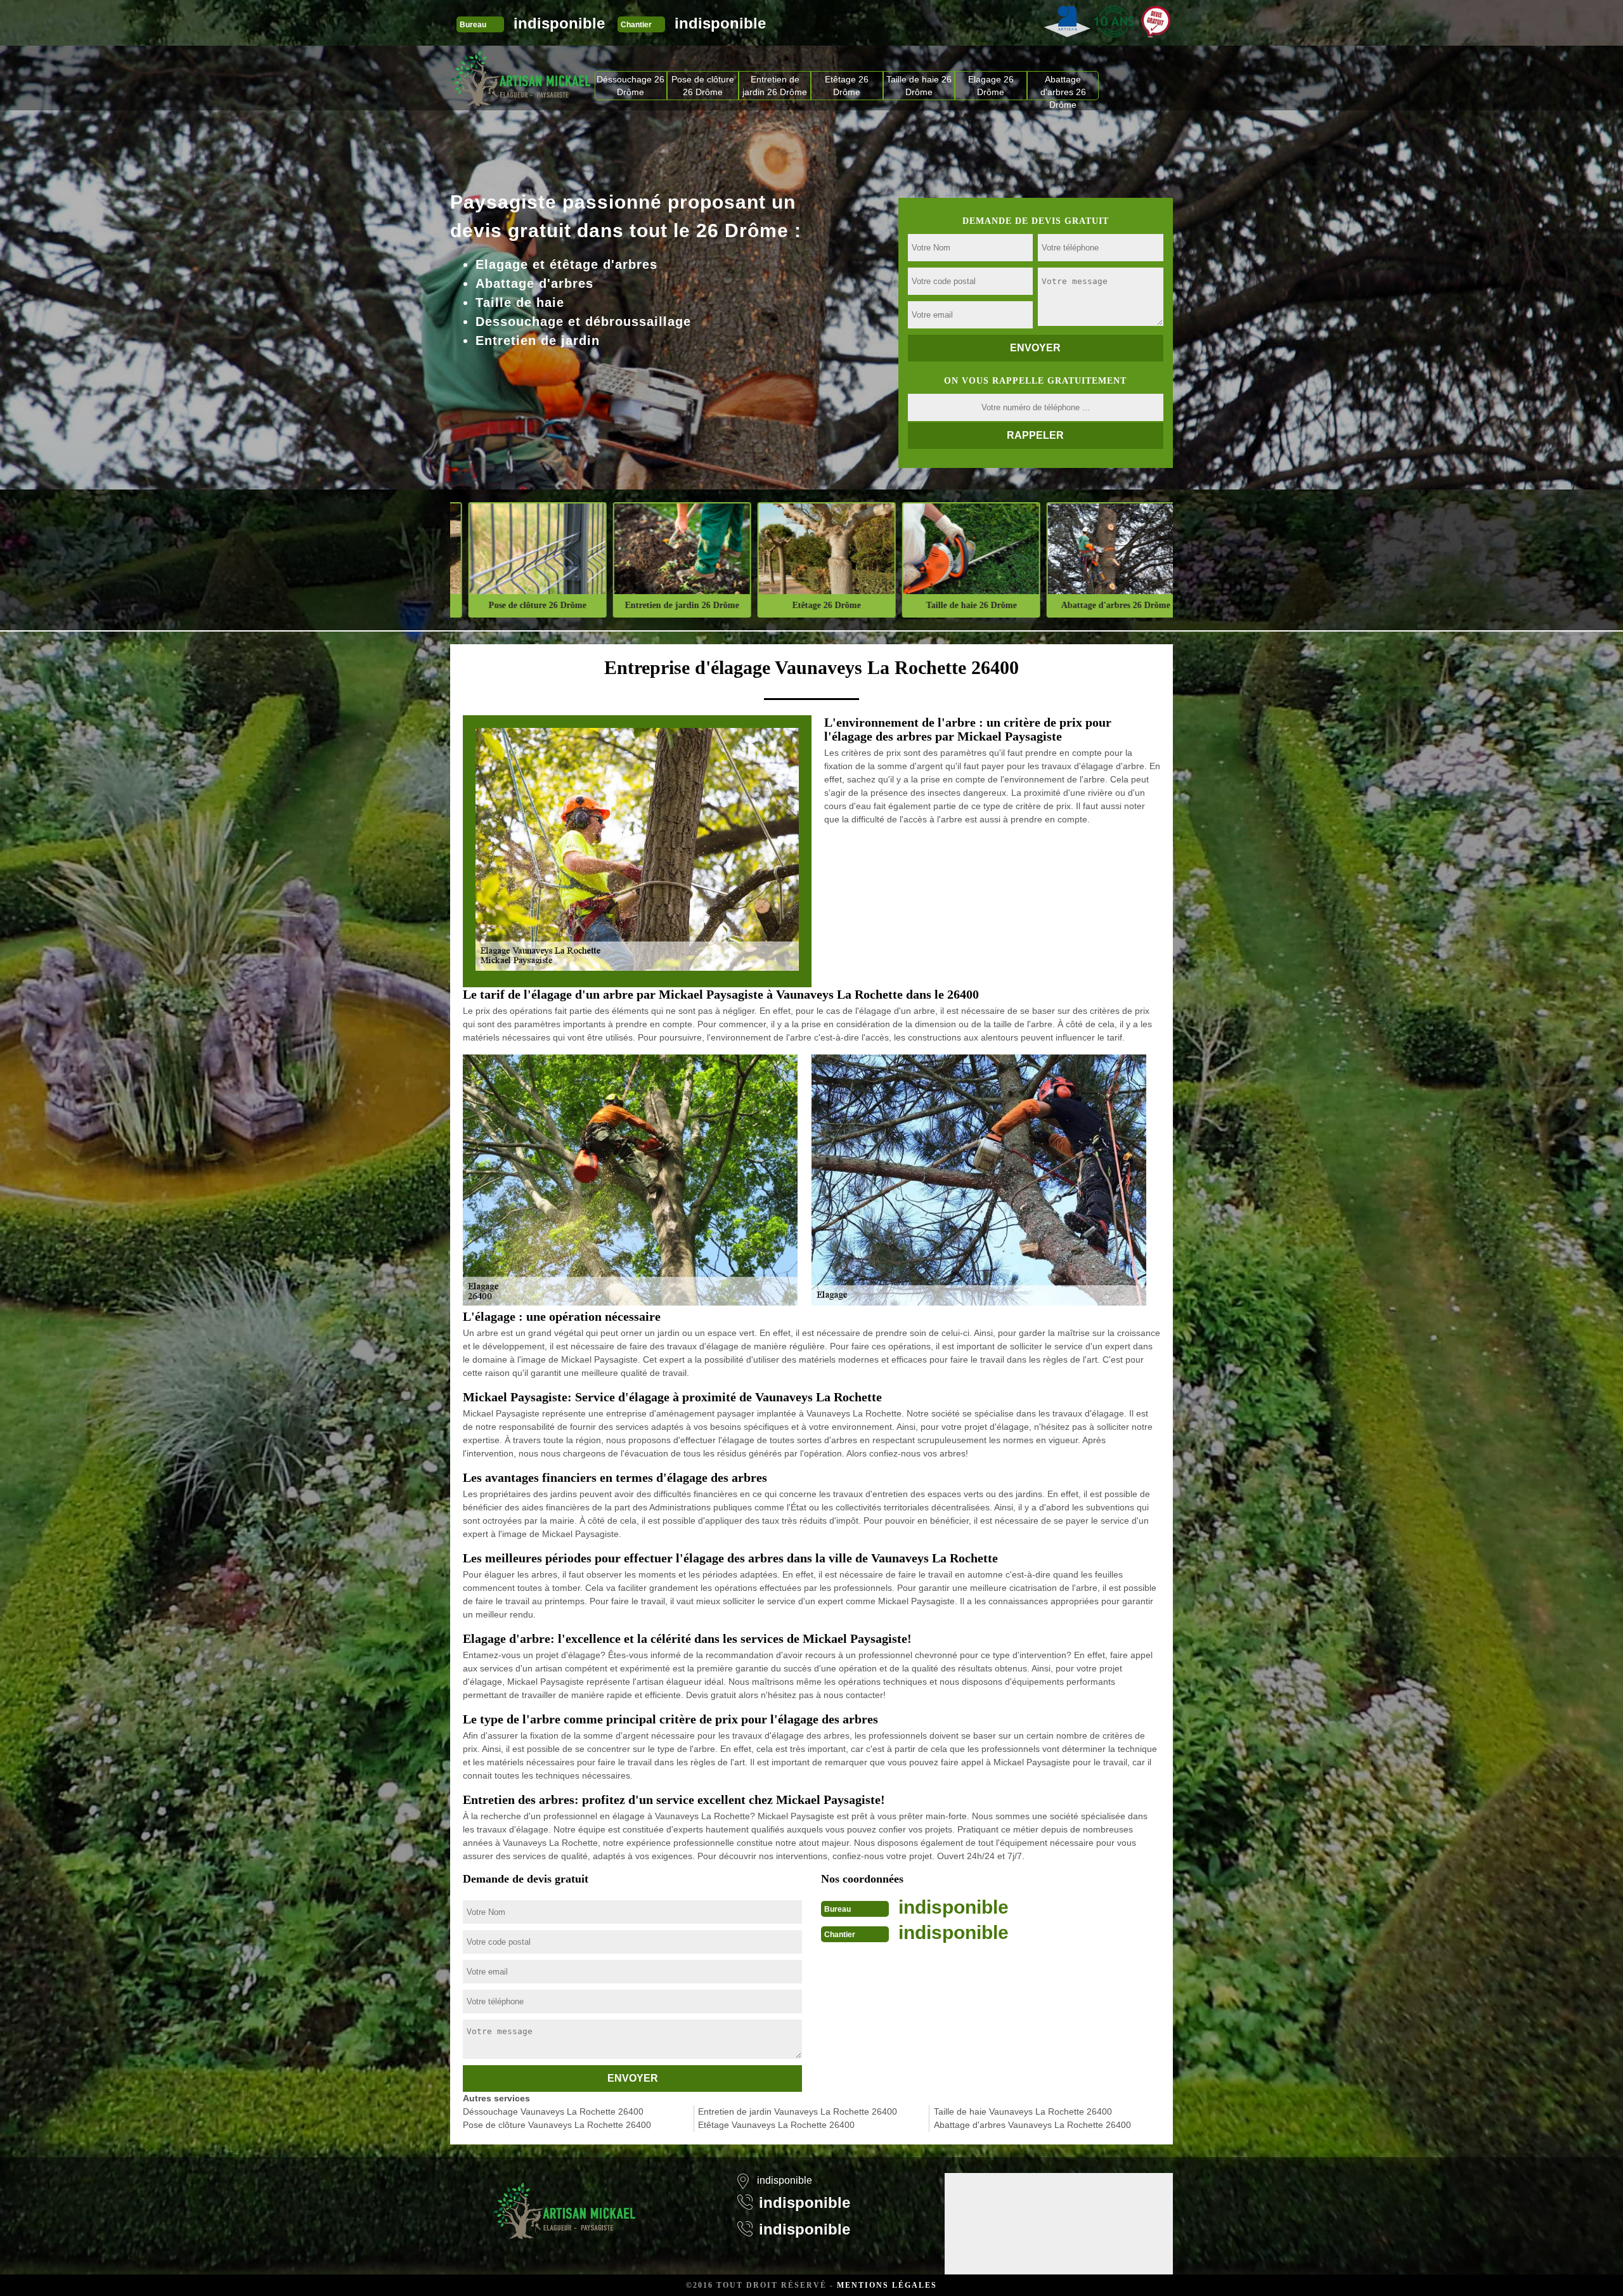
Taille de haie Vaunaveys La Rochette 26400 (1023, 2111)
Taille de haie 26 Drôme (919, 86)
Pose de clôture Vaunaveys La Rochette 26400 (557, 2125)
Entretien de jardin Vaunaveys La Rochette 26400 (798, 2111)
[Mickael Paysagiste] (521, 78)
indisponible (559, 23)
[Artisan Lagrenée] (564, 2203)
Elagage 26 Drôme (991, 86)
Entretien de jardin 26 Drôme (775, 86)
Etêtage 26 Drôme (847, 86)
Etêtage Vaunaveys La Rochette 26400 (776, 2125)
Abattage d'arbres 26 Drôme (1063, 87)
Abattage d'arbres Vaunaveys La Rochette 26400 (1032, 2125)
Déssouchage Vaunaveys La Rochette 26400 (553, 2111)
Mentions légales (887, 2285)
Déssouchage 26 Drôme (630, 86)
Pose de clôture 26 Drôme (703, 86)
